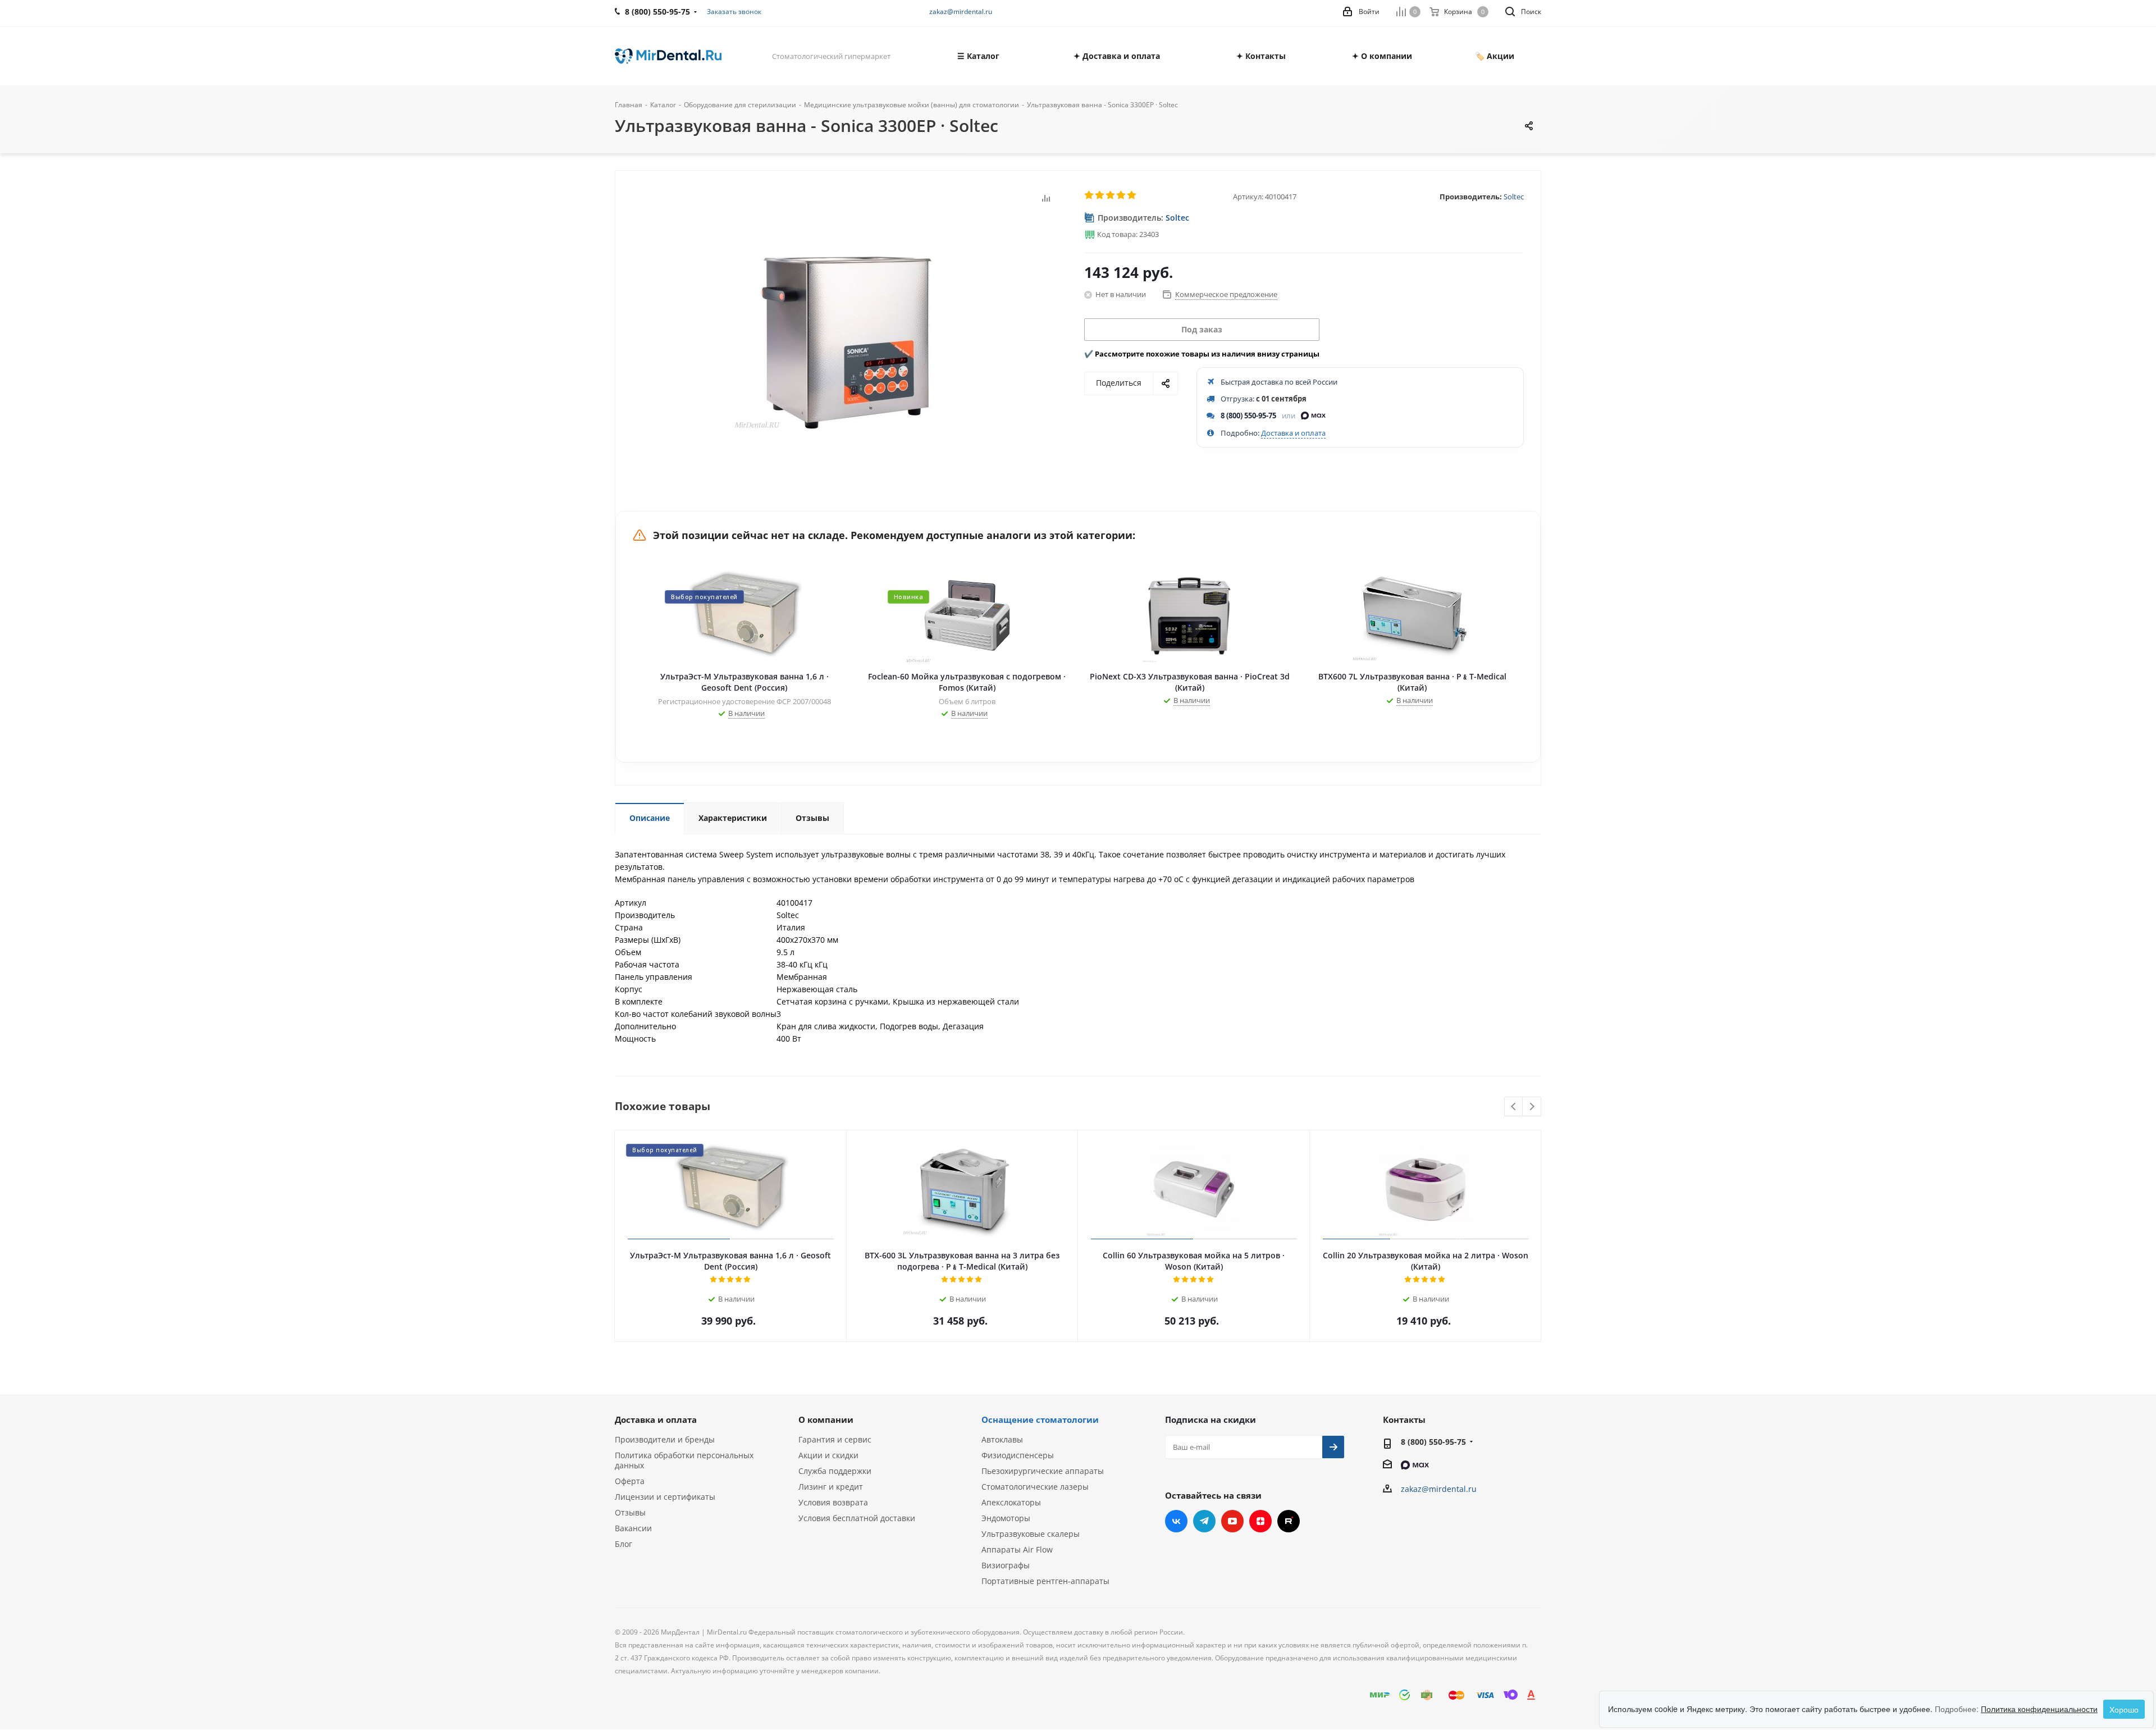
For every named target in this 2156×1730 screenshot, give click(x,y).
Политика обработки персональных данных (684, 1460)
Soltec (1514, 197)
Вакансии (633, 1528)
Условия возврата (833, 1502)
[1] (1090, 195)
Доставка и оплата (1293, 433)
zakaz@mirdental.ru (961, 12)
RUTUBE (1289, 1521)
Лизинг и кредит (831, 1487)
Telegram (1204, 1521)
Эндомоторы (1006, 1518)
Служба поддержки (835, 1471)
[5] (1132, 195)
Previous (1514, 1107)
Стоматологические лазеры (1035, 1487)
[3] (1111, 195)
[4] (1122, 195)
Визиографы (1006, 1565)
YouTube (1232, 1521)
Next (1532, 1107)
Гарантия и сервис (835, 1439)
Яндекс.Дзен (1260, 1521)
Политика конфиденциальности (2039, 1709)
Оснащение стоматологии (1040, 1419)
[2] (1100, 195)
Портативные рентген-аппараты (1045, 1581)
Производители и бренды (665, 1439)
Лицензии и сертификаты (665, 1497)
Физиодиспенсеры (1018, 1455)
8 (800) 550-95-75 (1248, 416)
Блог (623, 1544)
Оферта (630, 1481)
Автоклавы (1002, 1439)
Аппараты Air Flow (1017, 1549)
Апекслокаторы (1011, 1502)
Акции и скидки (828, 1455)
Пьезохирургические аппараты (1043, 1471)
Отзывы (630, 1512)
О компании (826, 1419)
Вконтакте (1176, 1521)
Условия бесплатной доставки (857, 1518)
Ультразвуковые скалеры (1031, 1534)
